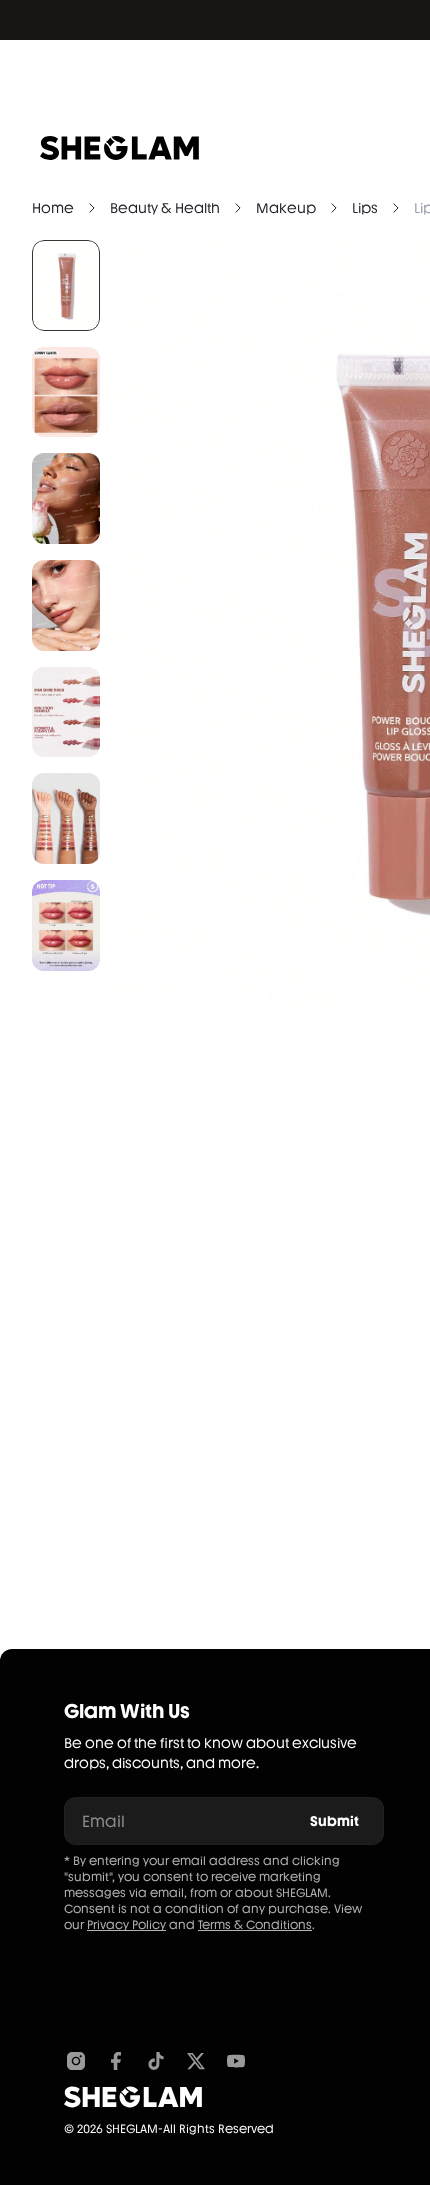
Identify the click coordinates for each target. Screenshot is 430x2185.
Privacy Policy (126, 1925)
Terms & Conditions (255, 1925)
